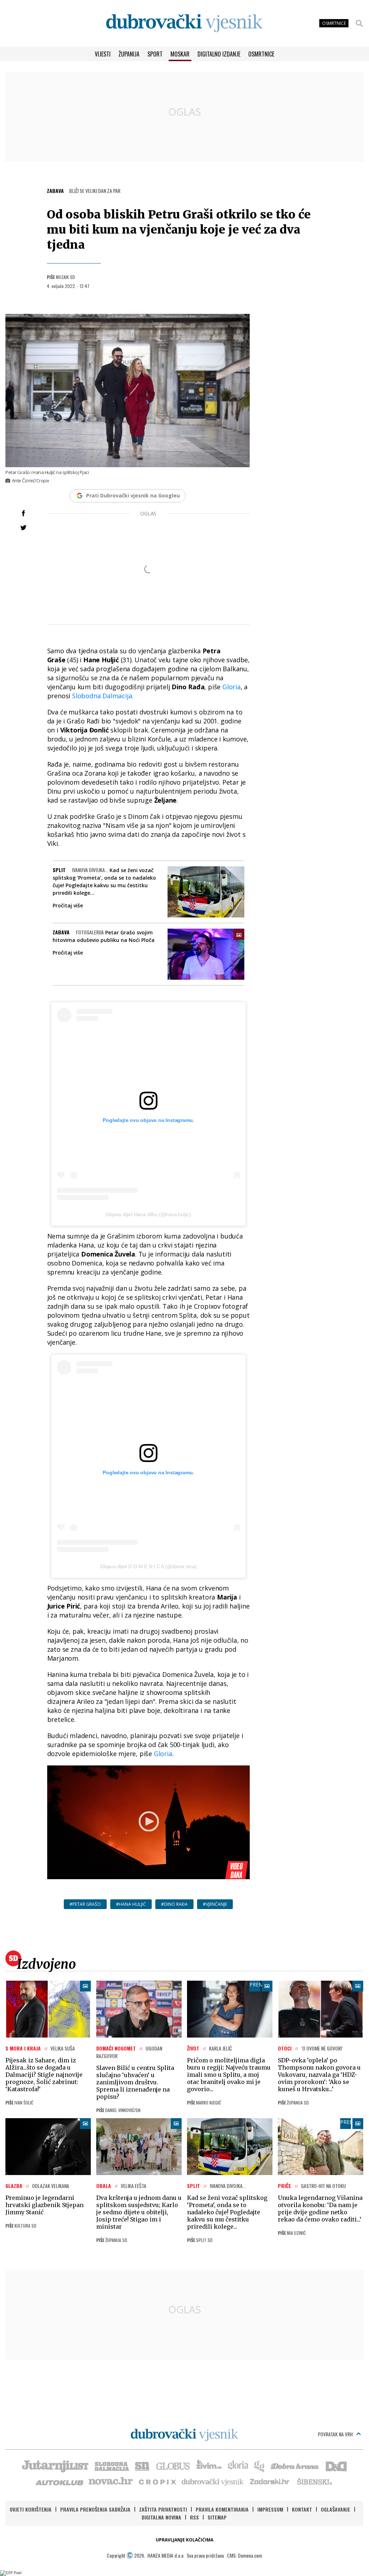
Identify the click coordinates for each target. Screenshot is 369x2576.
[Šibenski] (314, 2481)
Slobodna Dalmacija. (103, 696)
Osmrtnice (261, 54)
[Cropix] (157, 2481)
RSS (194, 2517)
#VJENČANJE (215, 1904)
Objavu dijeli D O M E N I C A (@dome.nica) (148, 1566)
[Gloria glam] (260, 2466)
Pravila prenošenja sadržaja (95, 2509)
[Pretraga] (359, 23)
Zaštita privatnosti (163, 2509)
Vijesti (103, 54)
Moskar (180, 54)
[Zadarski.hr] (270, 2481)
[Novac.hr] (111, 2481)
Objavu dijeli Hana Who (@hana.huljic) (148, 1214)
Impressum (270, 2509)
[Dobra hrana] (295, 2466)
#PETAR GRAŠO (85, 1904)
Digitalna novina (161, 2517)
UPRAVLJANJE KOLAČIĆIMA (184, 2540)
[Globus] (173, 2466)
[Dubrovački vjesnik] (213, 2481)
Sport (155, 54)
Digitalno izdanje (219, 54)
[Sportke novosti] (142, 2466)
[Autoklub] (60, 2481)
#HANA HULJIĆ (131, 1904)
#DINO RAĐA (174, 1904)
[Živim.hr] (209, 2466)
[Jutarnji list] (55, 2466)
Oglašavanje (335, 2509)
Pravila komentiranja (222, 2509)
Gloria (232, 687)
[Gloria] (238, 2466)
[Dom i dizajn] (336, 2466)
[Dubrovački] (184, 23)
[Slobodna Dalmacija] (111, 2466)
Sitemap (217, 2517)
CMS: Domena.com (244, 2555)
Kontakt (302, 2509)
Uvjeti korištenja (31, 2509)
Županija (129, 54)
